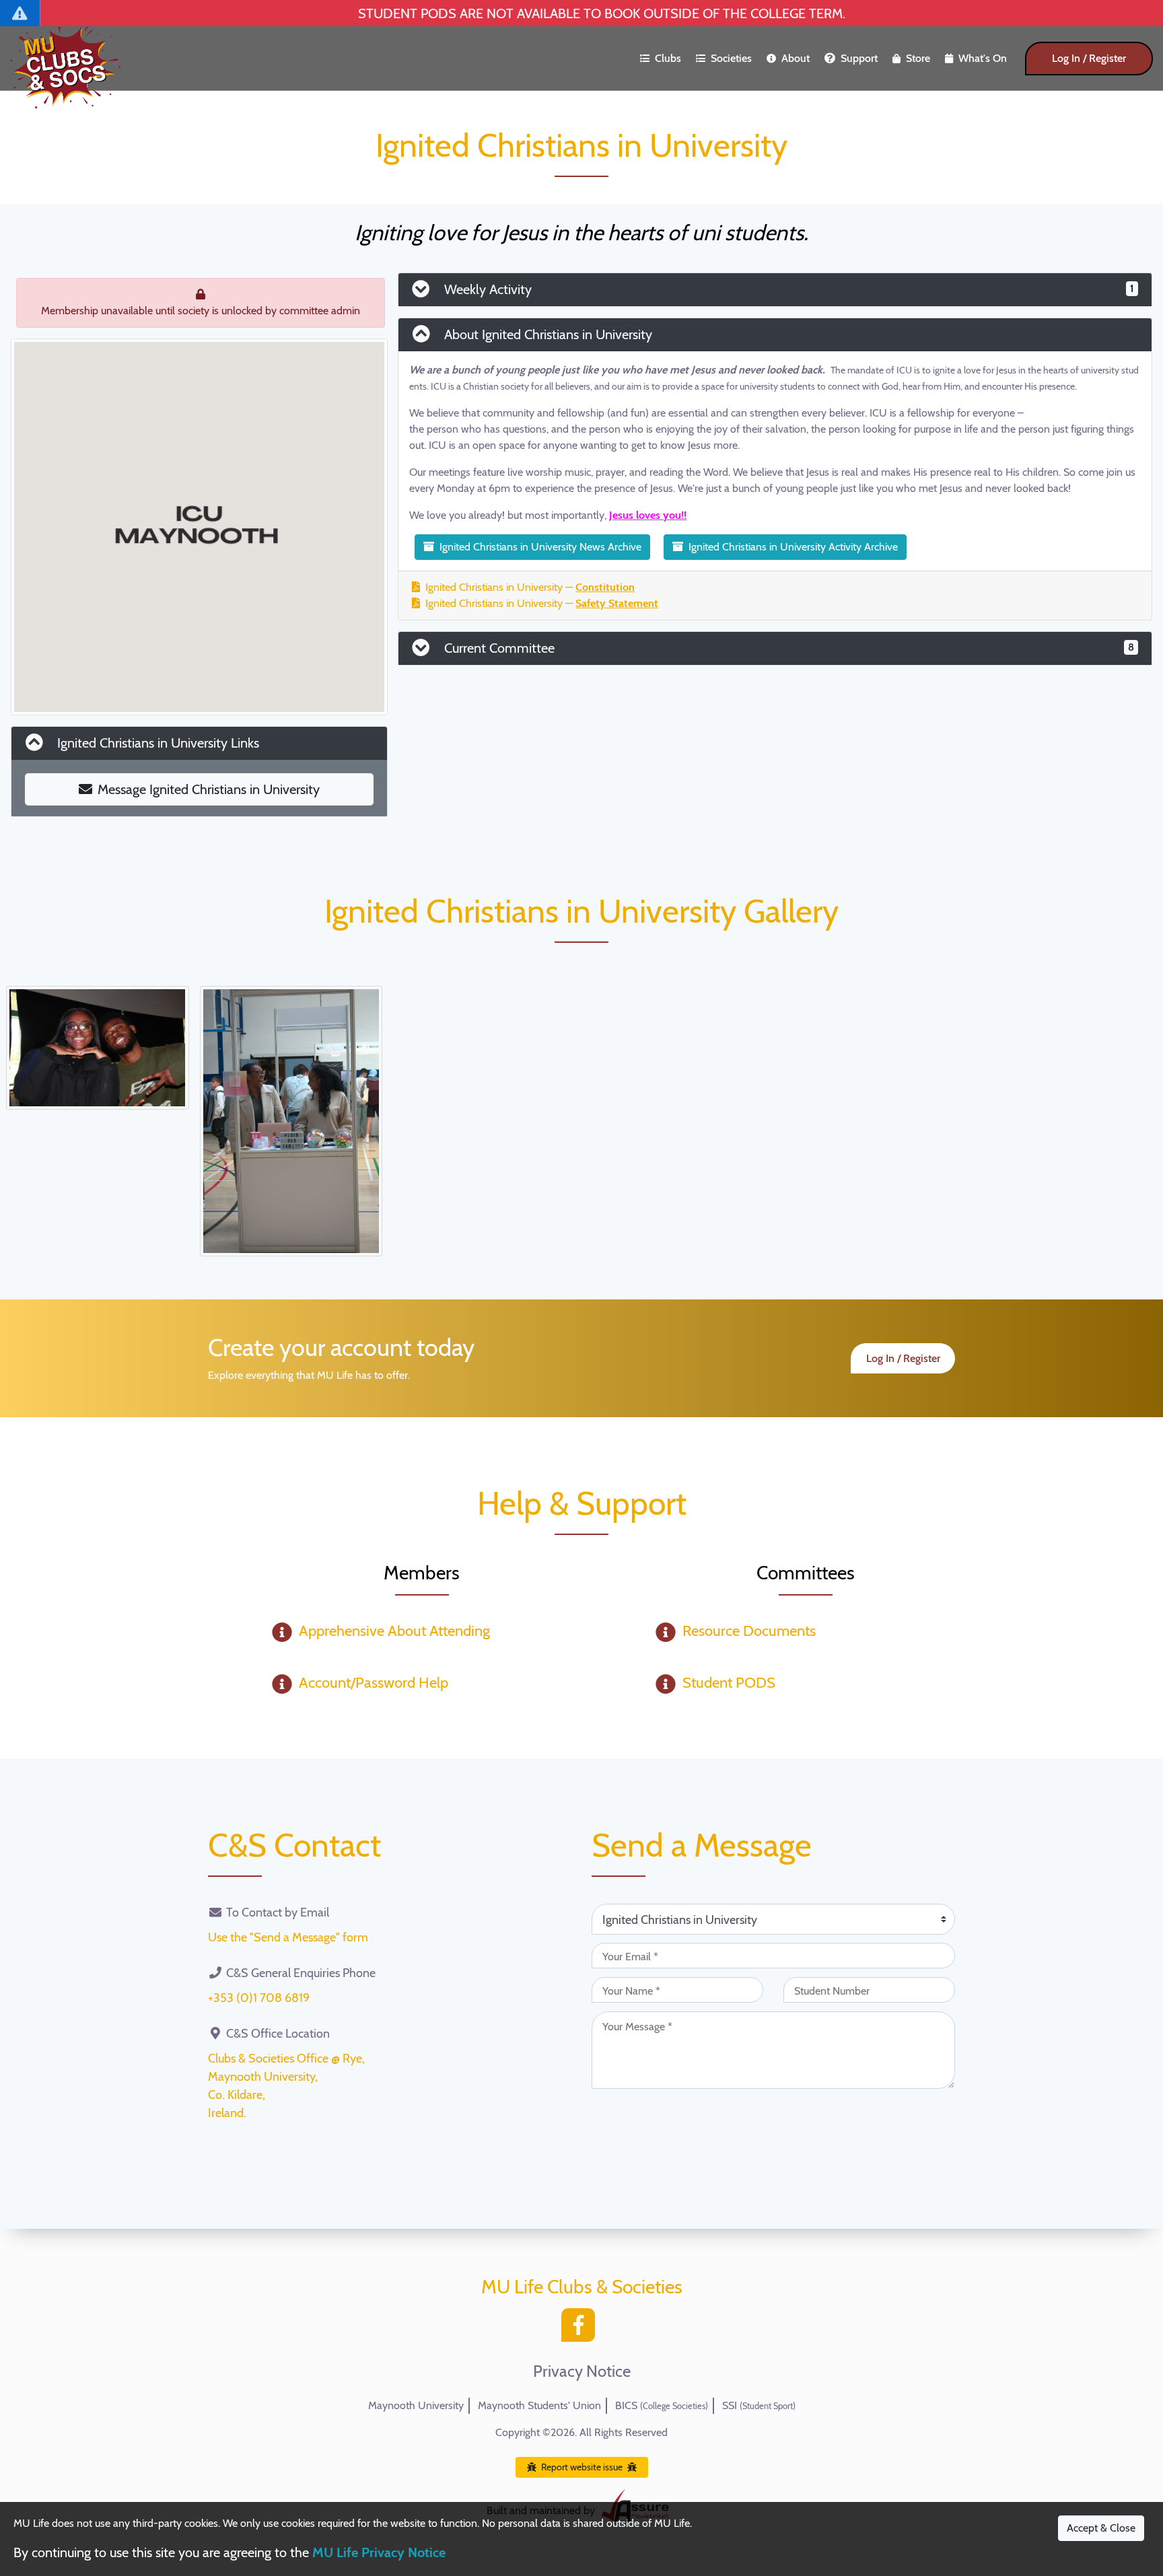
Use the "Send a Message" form (288, 1937)
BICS (662, 2405)
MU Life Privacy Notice (379, 2552)
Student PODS (729, 1683)
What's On (983, 58)
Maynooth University (416, 2405)
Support (859, 58)
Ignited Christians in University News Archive (540, 547)
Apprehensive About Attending (394, 1631)
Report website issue (582, 2467)
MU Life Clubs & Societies (582, 2287)
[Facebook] (581, 2329)
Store (918, 58)
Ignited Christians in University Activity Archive (793, 547)
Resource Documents (749, 1631)
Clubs (668, 58)
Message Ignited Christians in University (209, 789)
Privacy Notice (582, 2371)
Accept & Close (1101, 2528)
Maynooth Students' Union (539, 2405)
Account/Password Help (374, 1683)
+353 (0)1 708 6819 (259, 1998)
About (796, 58)
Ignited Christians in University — (530, 587)
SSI (759, 2405)
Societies (731, 58)
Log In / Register (1089, 58)
